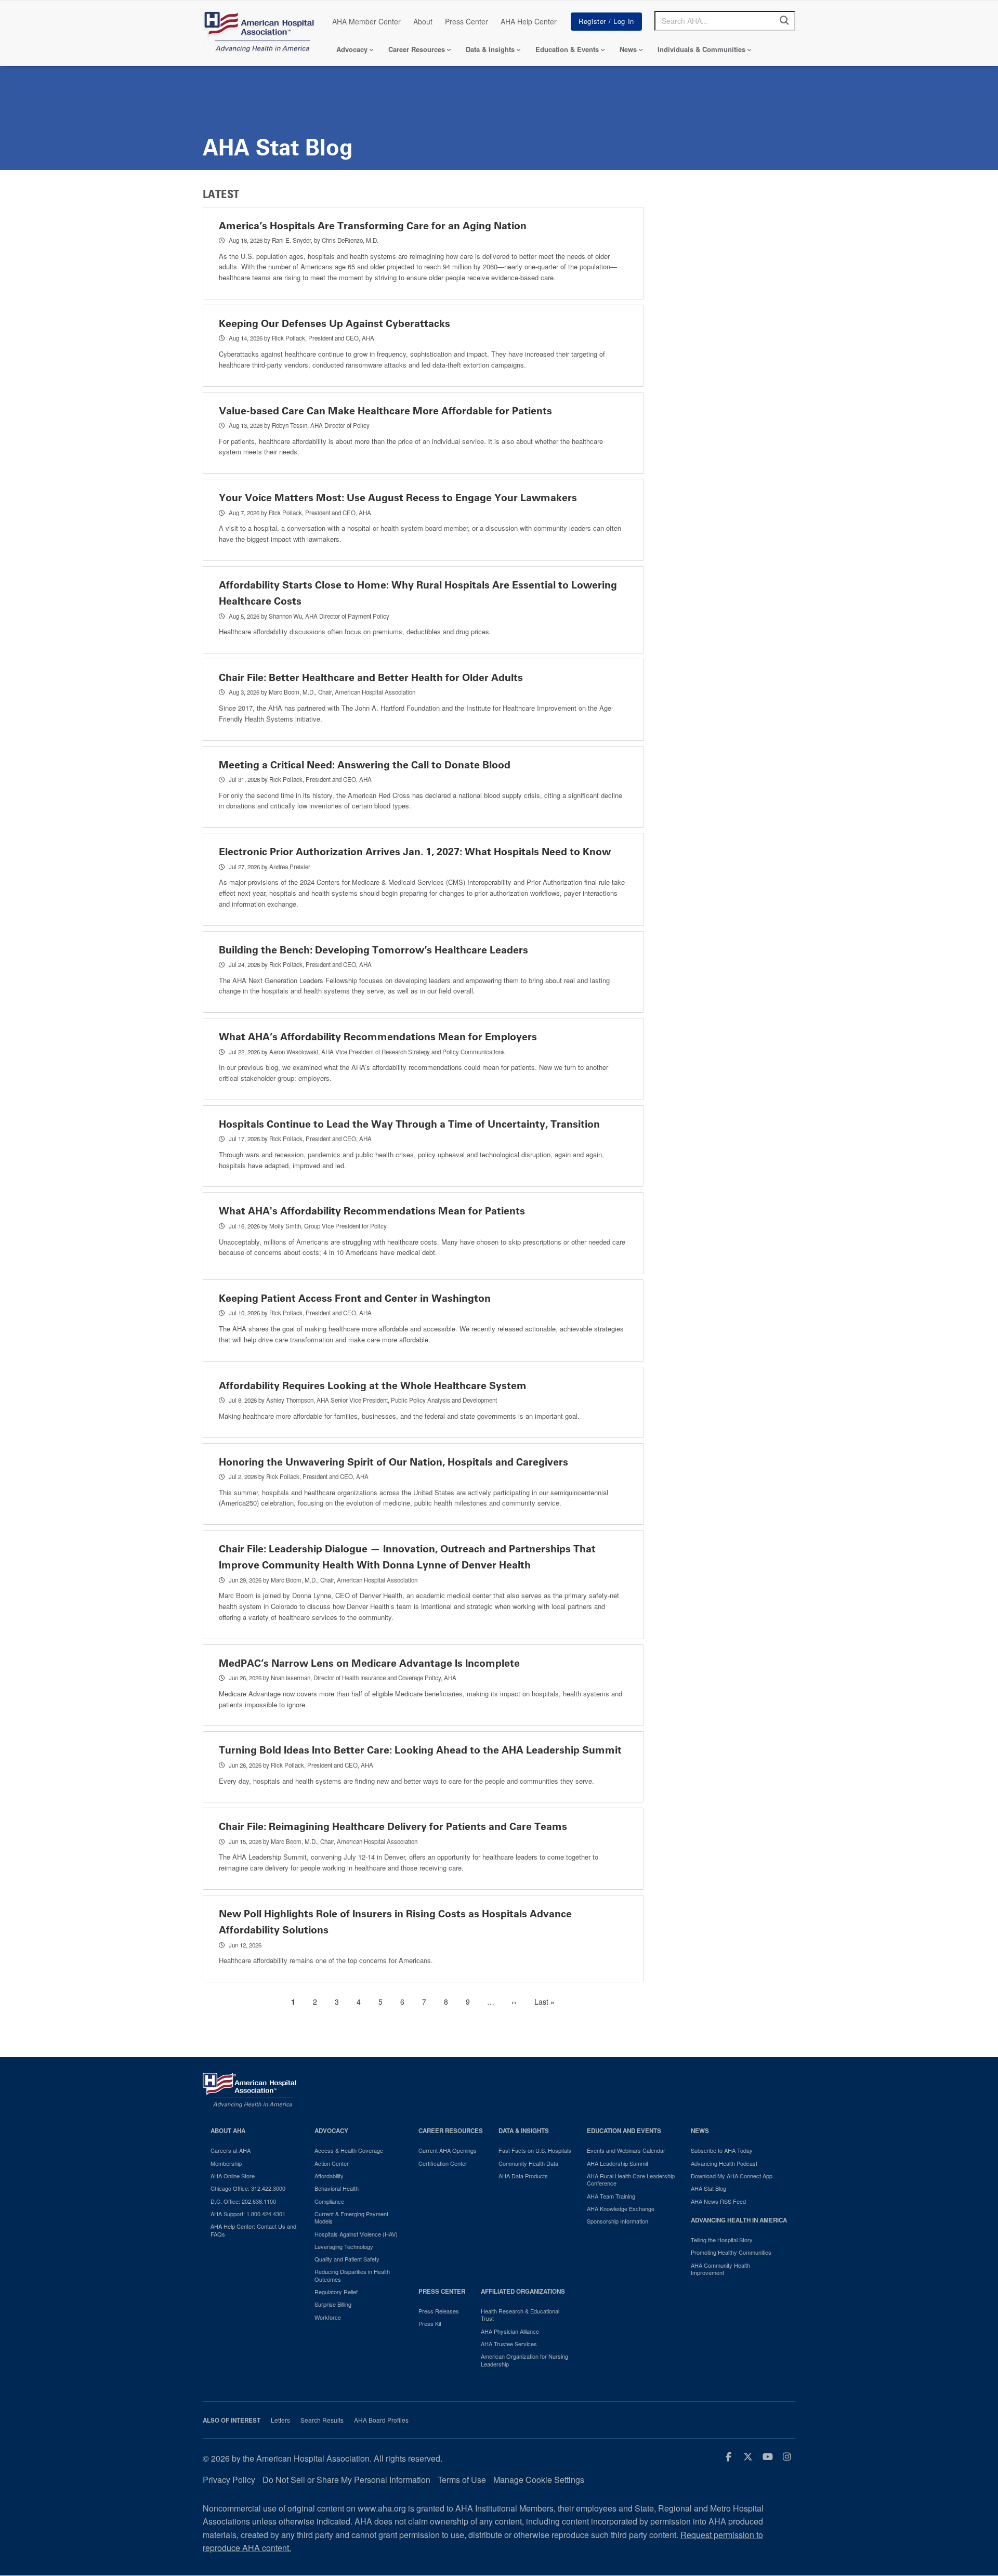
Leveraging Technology (344, 2246)
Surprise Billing (333, 2304)
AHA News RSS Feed (718, 2201)
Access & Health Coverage (349, 2150)
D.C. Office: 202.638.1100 (243, 2201)
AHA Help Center (529, 21)
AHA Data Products (523, 2176)
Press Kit (430, 2323)
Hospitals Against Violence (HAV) (356, 2234)
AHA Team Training (611, 2196)
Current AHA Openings (448, 2150)
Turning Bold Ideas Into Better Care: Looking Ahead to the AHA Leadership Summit (420, 1750)
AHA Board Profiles (381, 2420)
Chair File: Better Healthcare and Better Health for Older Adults (371, 678)
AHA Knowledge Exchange (621, 2208)
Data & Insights (490, 49)
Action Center (332, 2163)
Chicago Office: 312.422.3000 (248, 2188)
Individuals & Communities (701, 49)
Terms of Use (462, 2480)
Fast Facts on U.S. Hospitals (535, 2150)
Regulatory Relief (336, 2292)
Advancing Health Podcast (724, 2163)
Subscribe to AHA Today (722, 2150)
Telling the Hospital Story (722, 2240)
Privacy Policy (229, 2480)
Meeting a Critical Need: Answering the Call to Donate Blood (365, 765)
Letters (280, 2420)
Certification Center (443, 2163)
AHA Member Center (366, 21)
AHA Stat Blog (708, 2188)
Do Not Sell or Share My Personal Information (346, 2480)
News (628, 49)
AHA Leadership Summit (618, 2163)
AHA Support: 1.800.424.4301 (248, 2214)
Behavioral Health (337, 2188)
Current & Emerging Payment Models (351, 2218)
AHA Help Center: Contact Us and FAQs (253, 2230)
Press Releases (439, 2311)
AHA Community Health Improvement (720, 2269)
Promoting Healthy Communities (731, 2252)
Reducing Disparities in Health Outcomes (352, 2275)
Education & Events (567, 49)
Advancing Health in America (739, 2220)
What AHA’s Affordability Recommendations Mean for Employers (378, 1037)
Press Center (467, 21)
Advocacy (352, 49)
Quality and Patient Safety (347, 2259)
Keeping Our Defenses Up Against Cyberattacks (334, 324)
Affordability (329, 2176)
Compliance (329, 2201)
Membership (226, 2163)
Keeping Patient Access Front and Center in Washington (355, 1298)
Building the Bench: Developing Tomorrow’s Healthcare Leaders (373, 950)
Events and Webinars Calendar (626, 2150)
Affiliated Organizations (523, 2291)
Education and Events (624, 2131)
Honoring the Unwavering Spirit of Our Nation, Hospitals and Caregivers (393, 1462)
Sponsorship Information (618, 2221)
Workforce (328, 2317)
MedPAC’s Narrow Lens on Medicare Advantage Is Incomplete (369, 1663)
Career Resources (417, 49)
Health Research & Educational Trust (520, 2315)
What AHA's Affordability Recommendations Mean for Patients (372, 1211)
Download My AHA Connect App (732, 2176)
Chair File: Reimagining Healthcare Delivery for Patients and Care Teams (393, 1827)
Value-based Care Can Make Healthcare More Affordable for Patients (385, 411)
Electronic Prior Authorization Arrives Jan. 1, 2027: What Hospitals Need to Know (415, 852)
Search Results (322, 2420)
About (423, 21)
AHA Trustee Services (509, 2344)
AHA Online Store (233, 2176)
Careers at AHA (231, 2150)
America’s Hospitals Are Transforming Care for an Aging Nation (373, 226)
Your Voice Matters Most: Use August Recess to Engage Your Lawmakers (398, 498)
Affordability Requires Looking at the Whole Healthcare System (373, 1386)
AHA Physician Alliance (510, 2331)
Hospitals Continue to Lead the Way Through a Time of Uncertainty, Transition (409, 1124)
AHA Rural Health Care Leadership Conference (631, 2180)
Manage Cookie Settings (539, 2480)
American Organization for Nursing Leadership (524, 2360)
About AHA (228, 2131)
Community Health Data (528, 2163)
